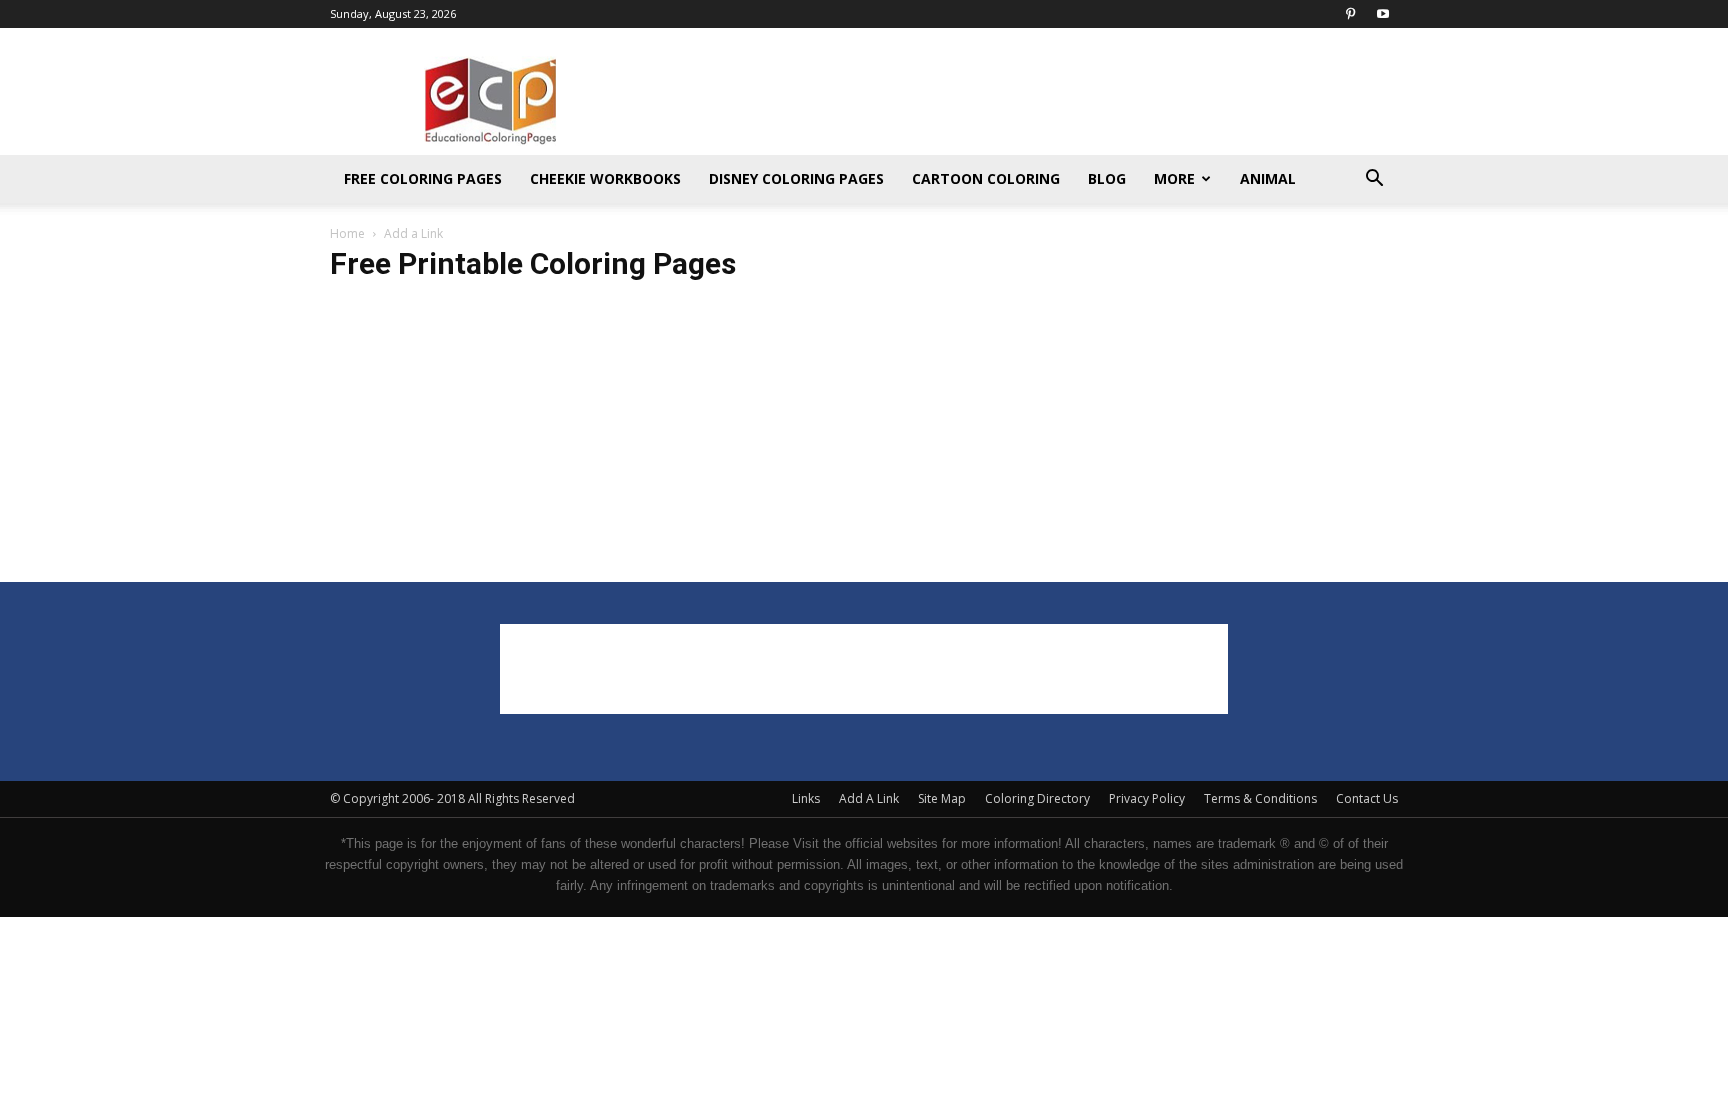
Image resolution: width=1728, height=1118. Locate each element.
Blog (1107, 178)
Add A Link (869, 798)
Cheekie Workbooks (605, 178)
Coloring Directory (1037, 798)
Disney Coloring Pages (796, 178)
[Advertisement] (1034, 101)
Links (806, 798)
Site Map (942, 798)
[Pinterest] (1350, 14)
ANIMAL (1268, 178)
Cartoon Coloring (986, 178)
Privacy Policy (1147, 798)
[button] (1374, 180)
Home (347, 233)
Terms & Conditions (1260, 798)
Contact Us (1367, 798)
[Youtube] (1383, 14)
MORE (1174, 178)
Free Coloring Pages (423, 178)
